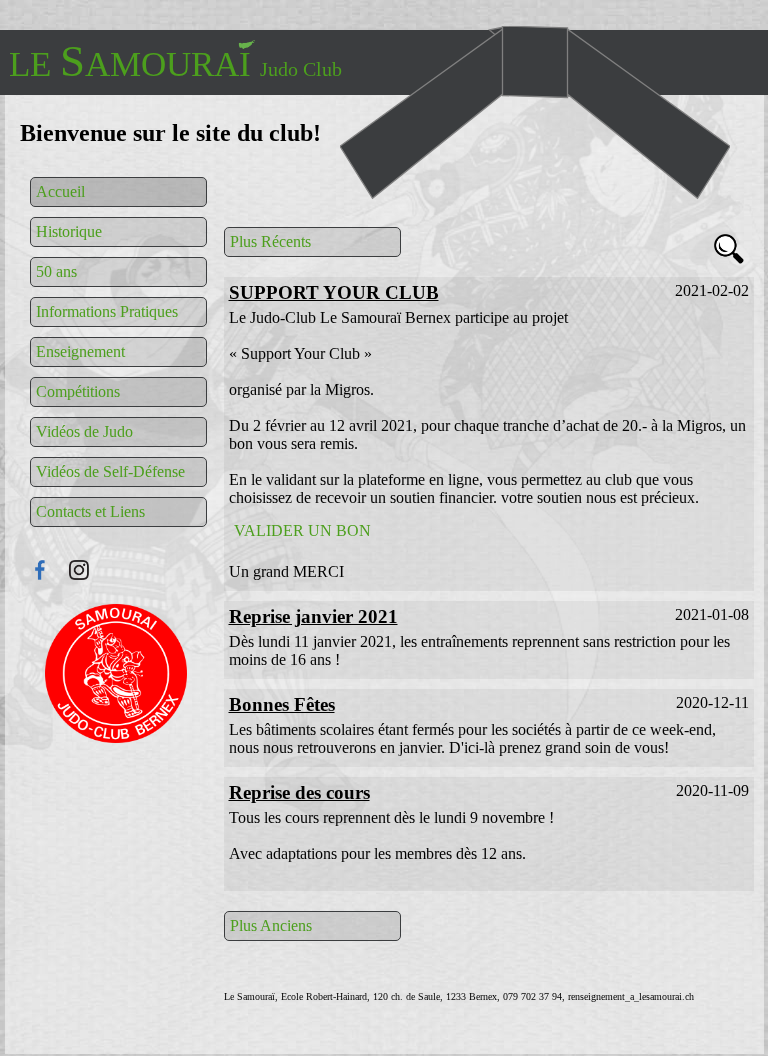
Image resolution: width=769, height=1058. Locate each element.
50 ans (56, 271)
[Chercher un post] (729, 252)
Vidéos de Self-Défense (110, 471)
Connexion (117, 673)
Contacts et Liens (90, 511)
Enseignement (80, 351)
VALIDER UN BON (302, 530)
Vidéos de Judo (84, 431)
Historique (69, 231)
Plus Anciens (271, 925)
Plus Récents (270, 241)
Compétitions (78, 391)
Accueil (60, 191)
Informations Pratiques (107, 311)
